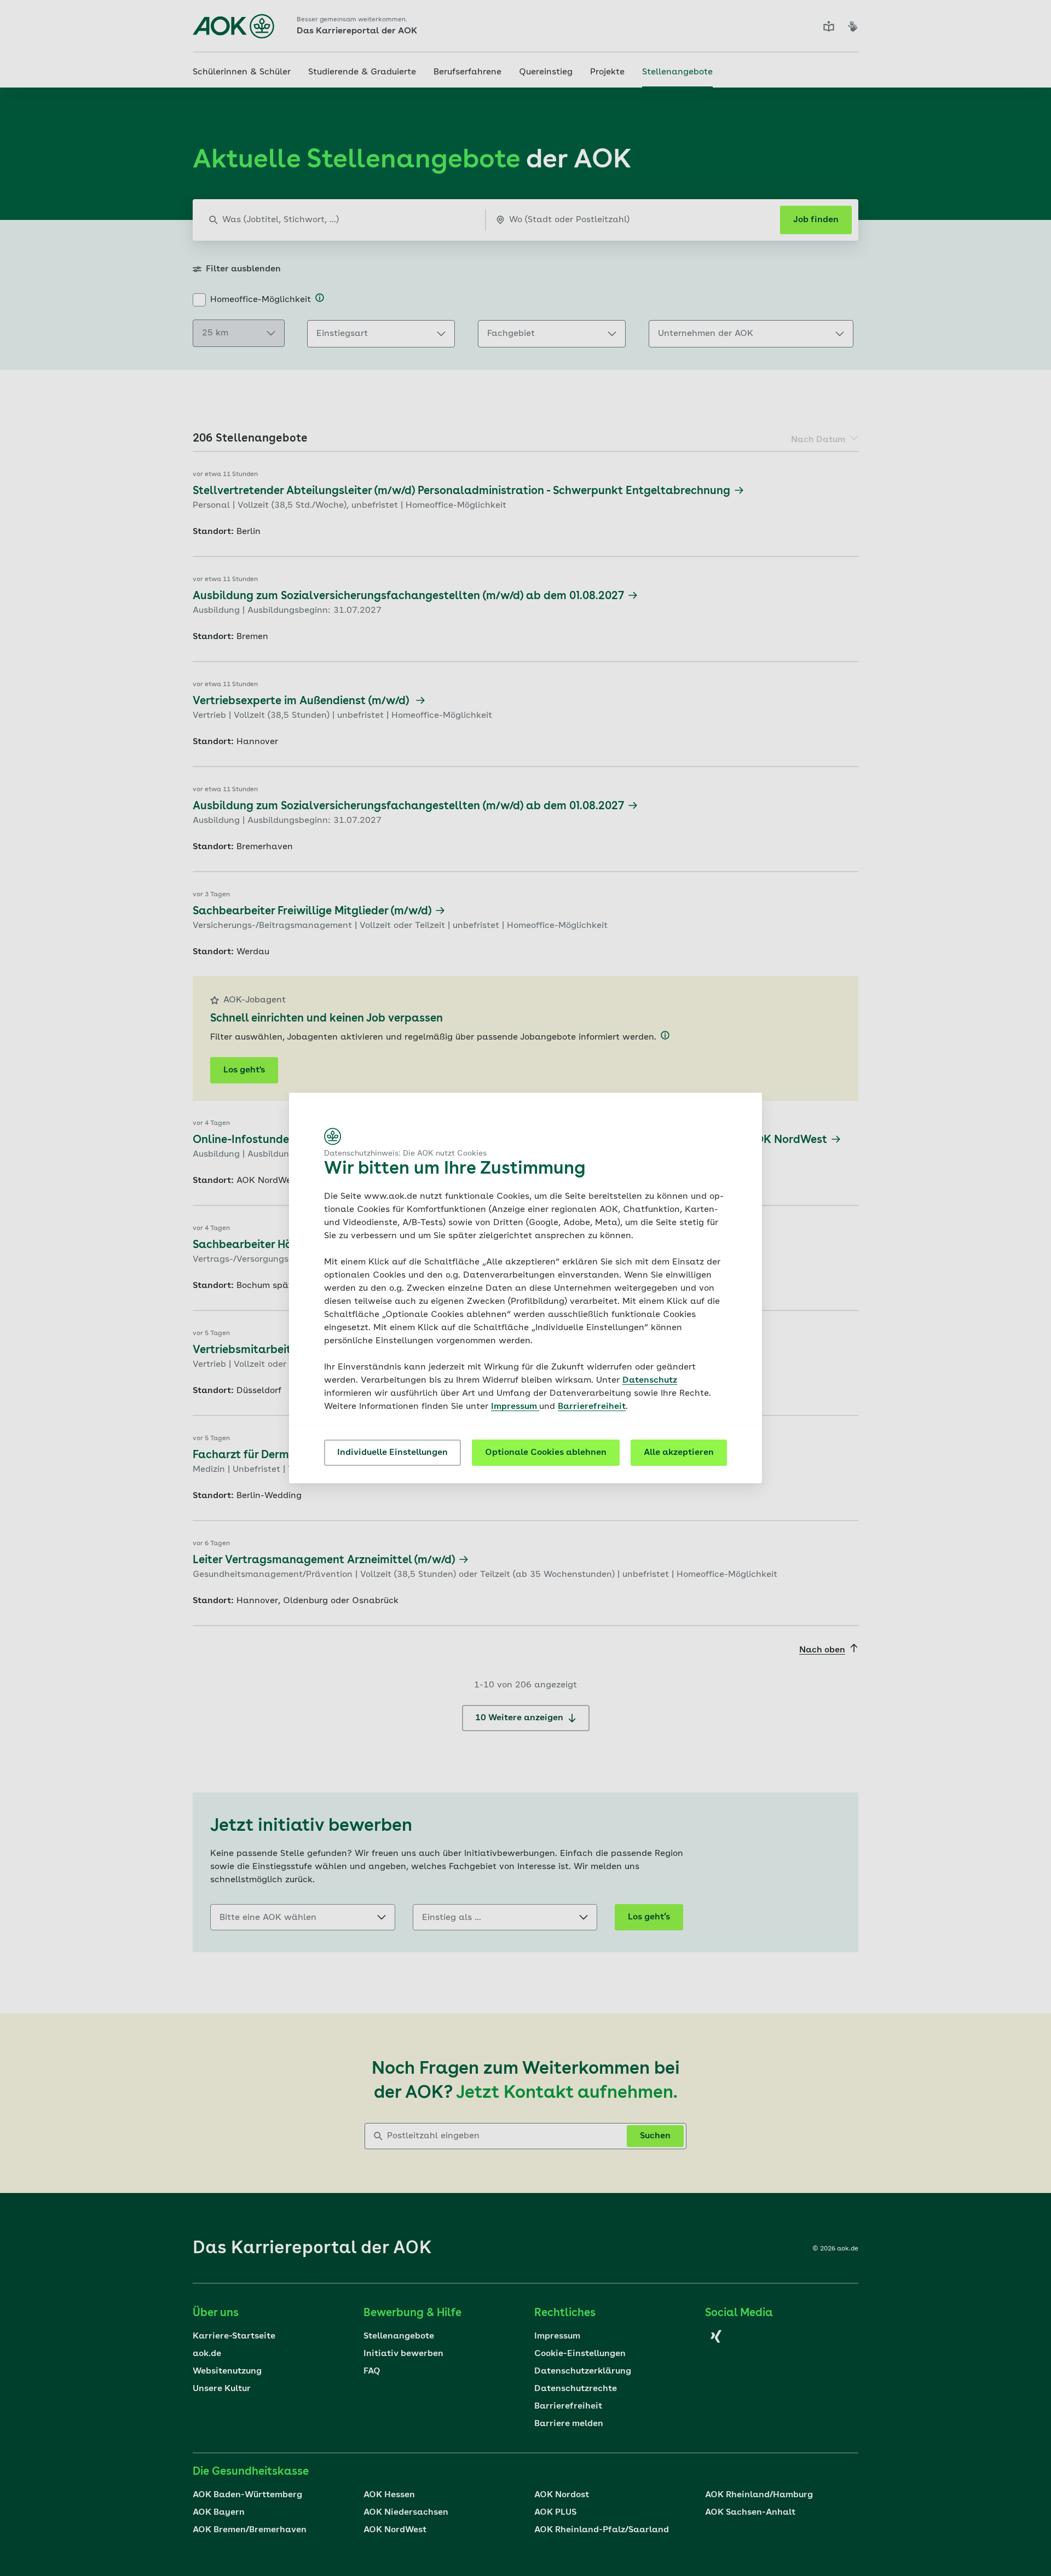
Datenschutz (650, 1380)
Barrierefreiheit (592, 1407)
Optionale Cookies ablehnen (546, 1453)
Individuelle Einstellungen (392, 1453)
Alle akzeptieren (679, 1453)
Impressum (515, 1407)
